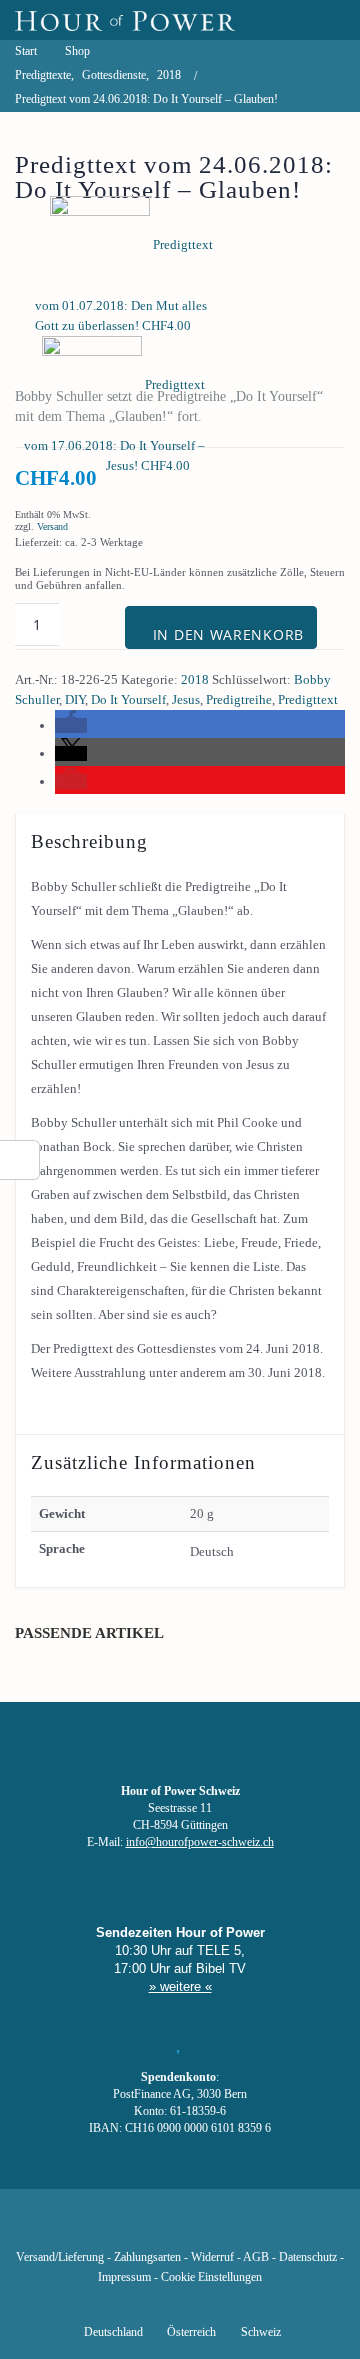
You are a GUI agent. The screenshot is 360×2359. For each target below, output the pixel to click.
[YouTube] (146, 2228)
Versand (52, 526)
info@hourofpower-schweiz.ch (200, 1842)
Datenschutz (308, 2257)
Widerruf (212, 2257)
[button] (71, 725)
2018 (195, 679)
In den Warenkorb (228, 634)
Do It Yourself (128, 699)
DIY (75, 699)
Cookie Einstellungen (211, 2277)
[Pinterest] (214, 2228)
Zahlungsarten (147, 2257)
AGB (256, 2257)
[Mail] (282, 2228)
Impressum (124, 2277)
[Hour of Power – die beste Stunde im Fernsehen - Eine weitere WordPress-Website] (125, 20)
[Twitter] (112, 2228)
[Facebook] (78, 2228)
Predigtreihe (239, 699)
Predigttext (308, 699)
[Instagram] (180, 2228)
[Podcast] (248, 2228)
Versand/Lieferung (60, 2257)
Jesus (186, 699)
